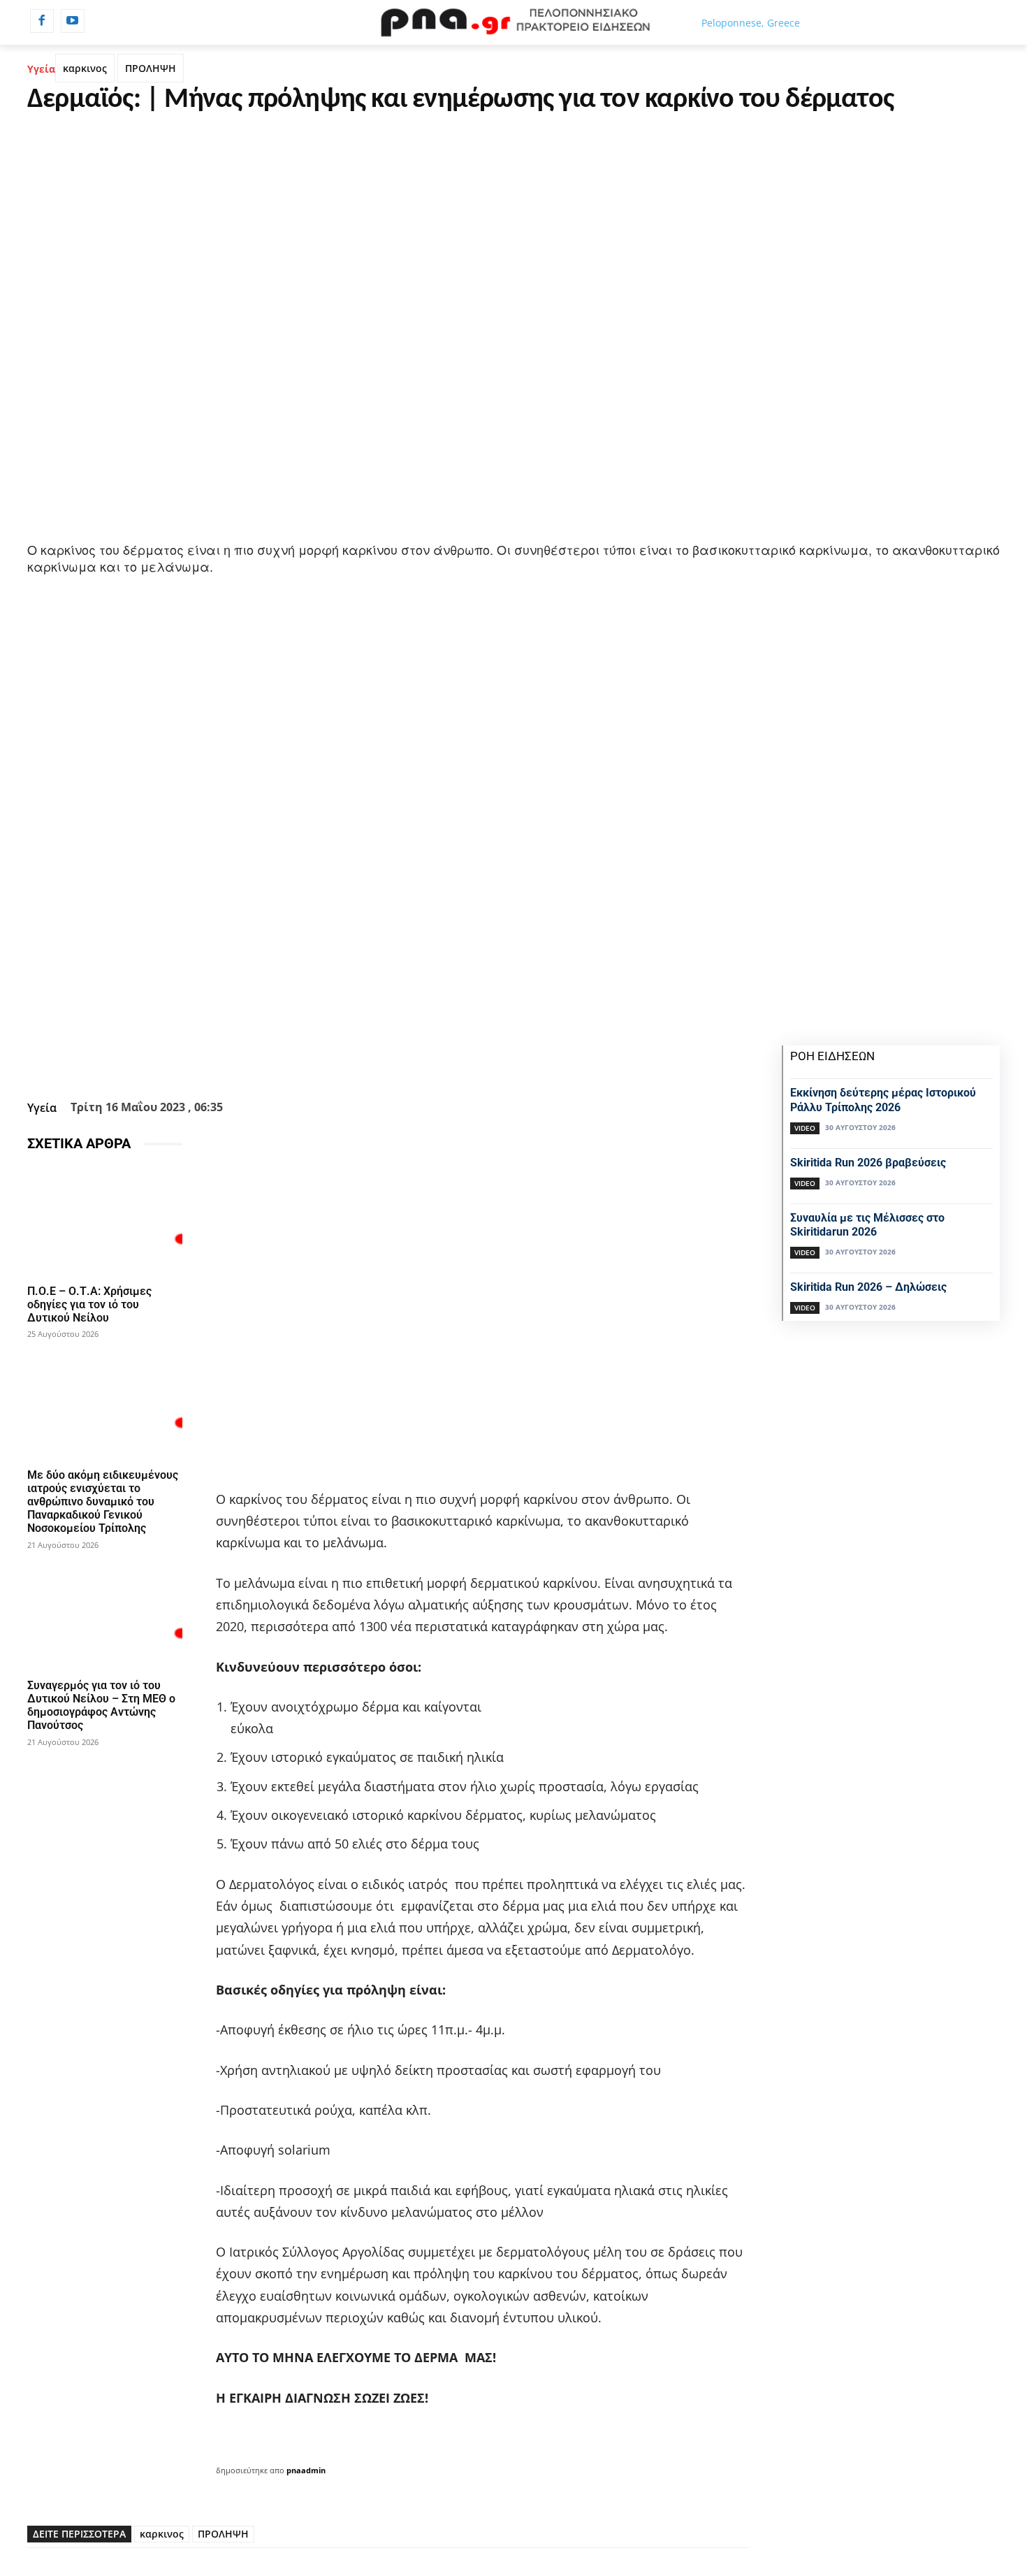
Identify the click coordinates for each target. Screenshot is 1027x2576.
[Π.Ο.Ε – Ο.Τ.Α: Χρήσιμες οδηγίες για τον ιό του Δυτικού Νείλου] (105, 1221)
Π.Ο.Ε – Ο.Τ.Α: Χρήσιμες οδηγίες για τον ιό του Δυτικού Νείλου (89, 1304)
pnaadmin (306, 2470)
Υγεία (41, 69)
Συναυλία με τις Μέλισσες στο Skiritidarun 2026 (867, 1225)
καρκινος (85, 68)
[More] (463, 1060)
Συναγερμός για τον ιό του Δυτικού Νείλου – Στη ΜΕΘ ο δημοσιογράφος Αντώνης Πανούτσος (101, 1706)
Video (805, 1128)
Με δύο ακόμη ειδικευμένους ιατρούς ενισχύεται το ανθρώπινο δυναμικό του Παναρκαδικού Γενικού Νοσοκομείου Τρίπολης (103, 1502)
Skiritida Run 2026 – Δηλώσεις (868, 1287)
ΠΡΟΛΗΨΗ (151, 68)
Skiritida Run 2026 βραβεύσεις (868, 1163)
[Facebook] (42, 21)
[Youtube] (73, 21)
